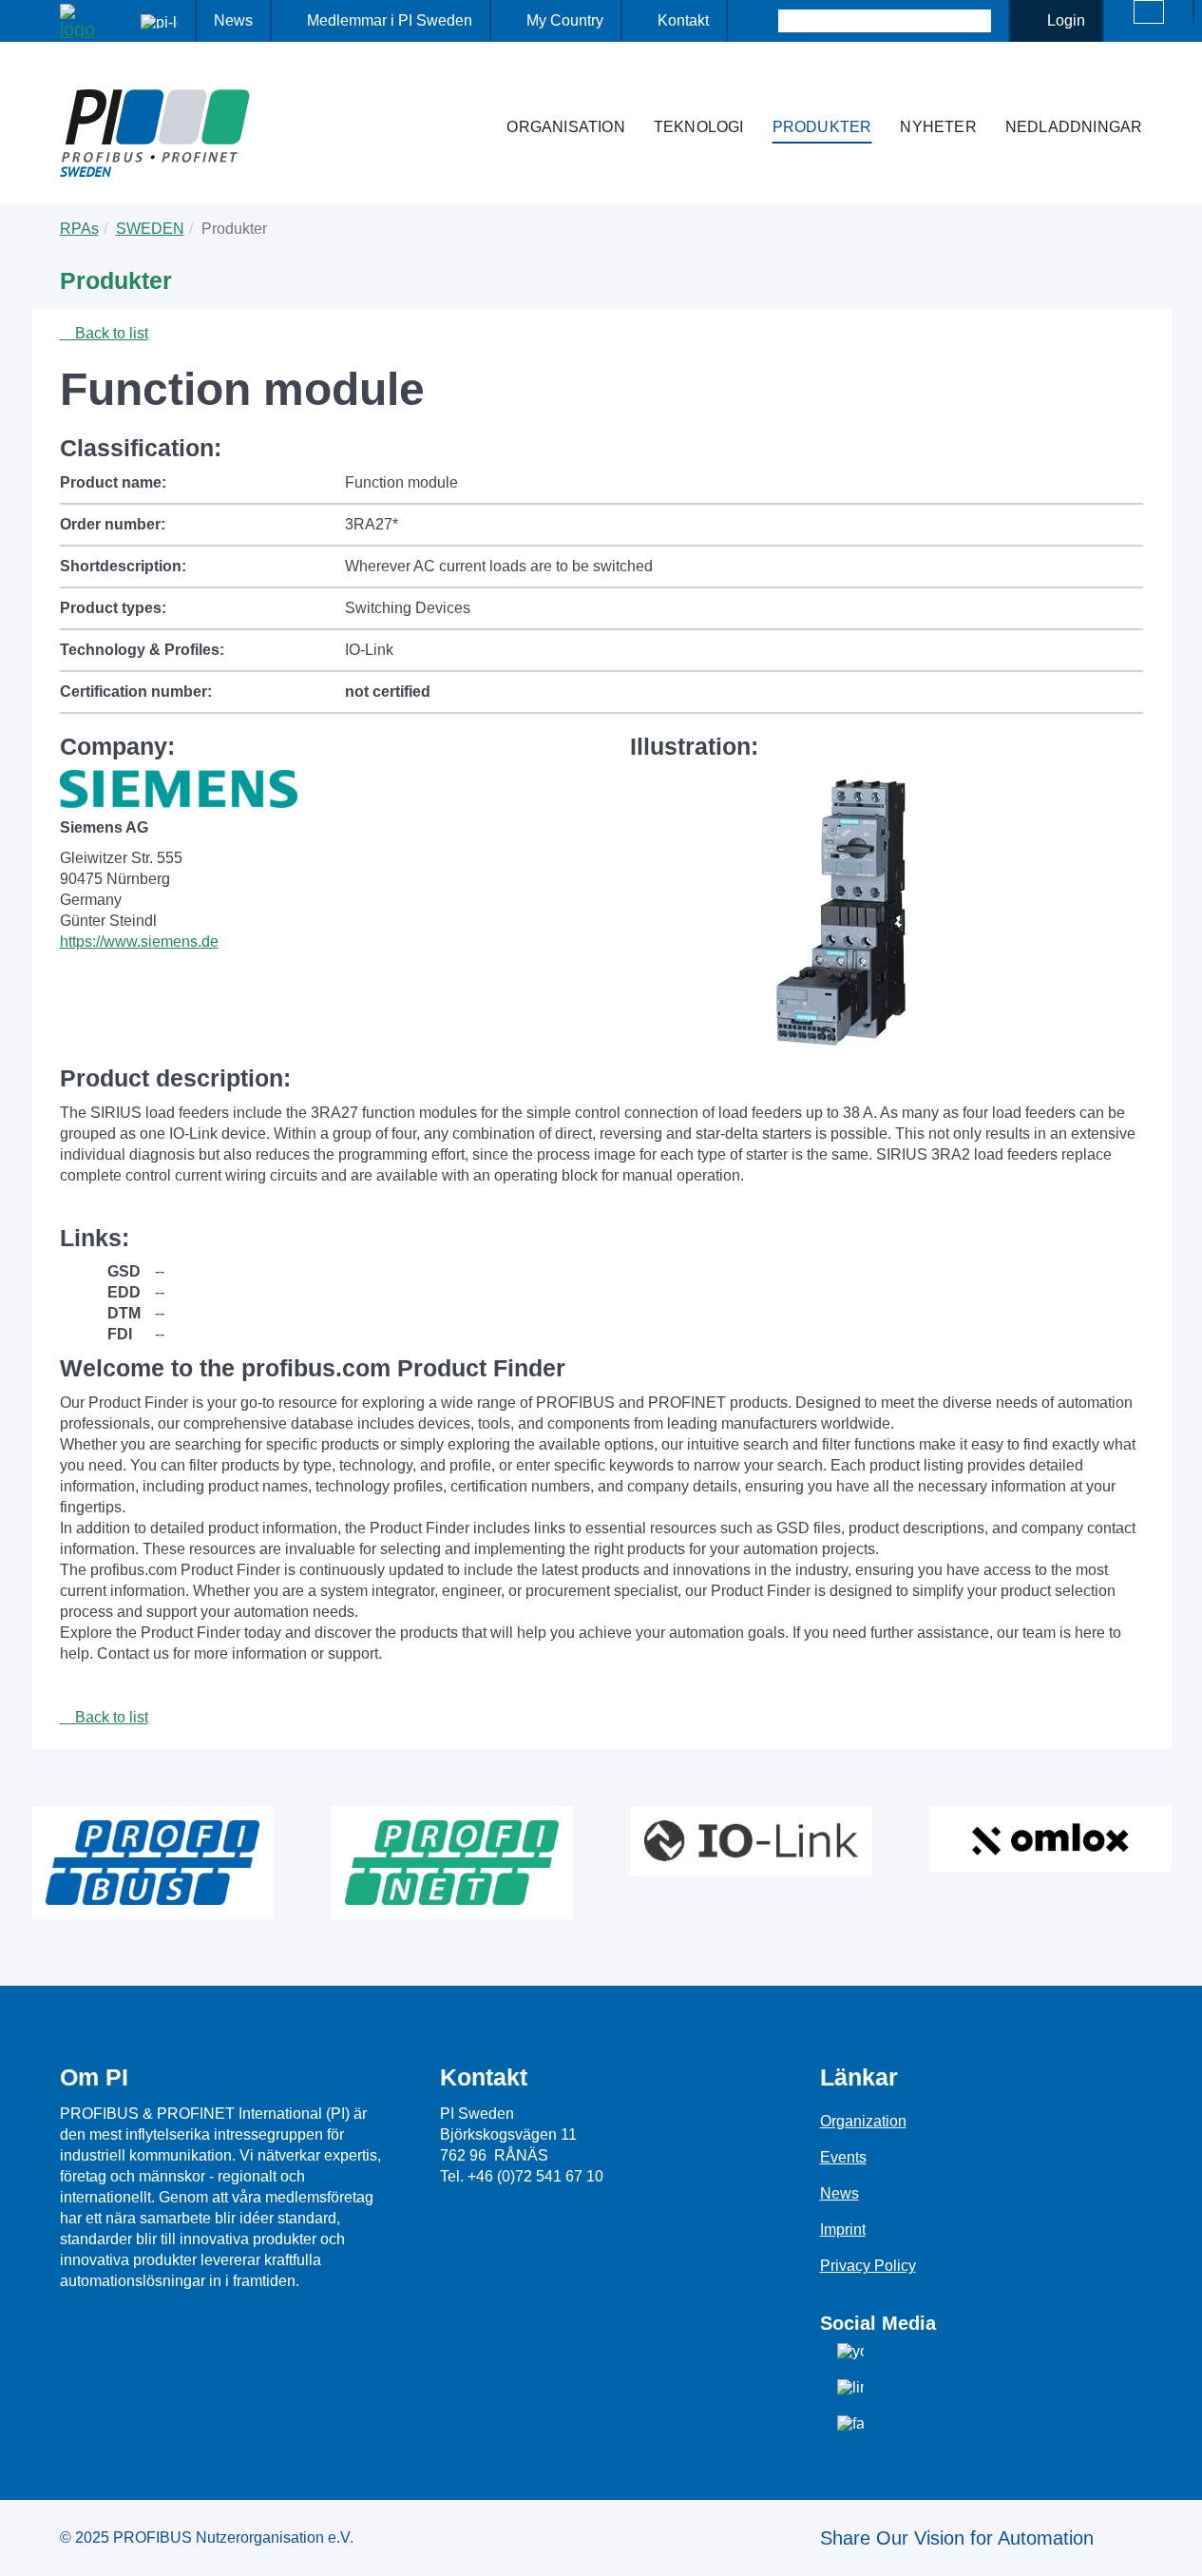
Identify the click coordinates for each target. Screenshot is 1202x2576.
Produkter (822, 127)
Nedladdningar (1074, 127)
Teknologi (699, 127)
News (233, 20)
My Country (565, 20)
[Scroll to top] (1177, 2547)
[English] (1149, 12)
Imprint (843, 2230)
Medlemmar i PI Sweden (390, 20)
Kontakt (683, 20)
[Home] (472, 89)
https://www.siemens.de (139, 942)
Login (1066, 20)
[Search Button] (762, 21)
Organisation (565, 127)
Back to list (110, 333)
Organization (863, 2121)
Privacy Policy (868, 2266)
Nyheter (938, 127)
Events (843, 2157)
